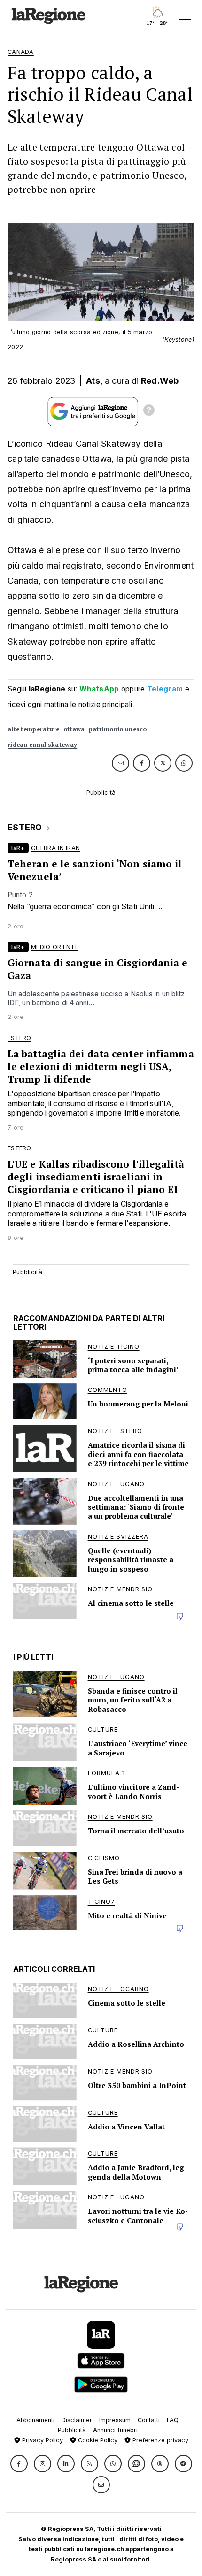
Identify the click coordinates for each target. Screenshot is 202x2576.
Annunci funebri (115, 2430)
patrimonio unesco (118, 729)
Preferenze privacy (159, 2440)
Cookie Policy (97, 2440)
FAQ (173, 2420)
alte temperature (34, 729)
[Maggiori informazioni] (149, 411)
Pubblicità (72, 2430)
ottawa (74, 729)
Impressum (115, 2420)
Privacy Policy (42, 2440)
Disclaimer (77, 2420)
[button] (19, 2464)
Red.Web (160, 381)
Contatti (149, 2420)
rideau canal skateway (42, 745)
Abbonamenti (35, 2420)
